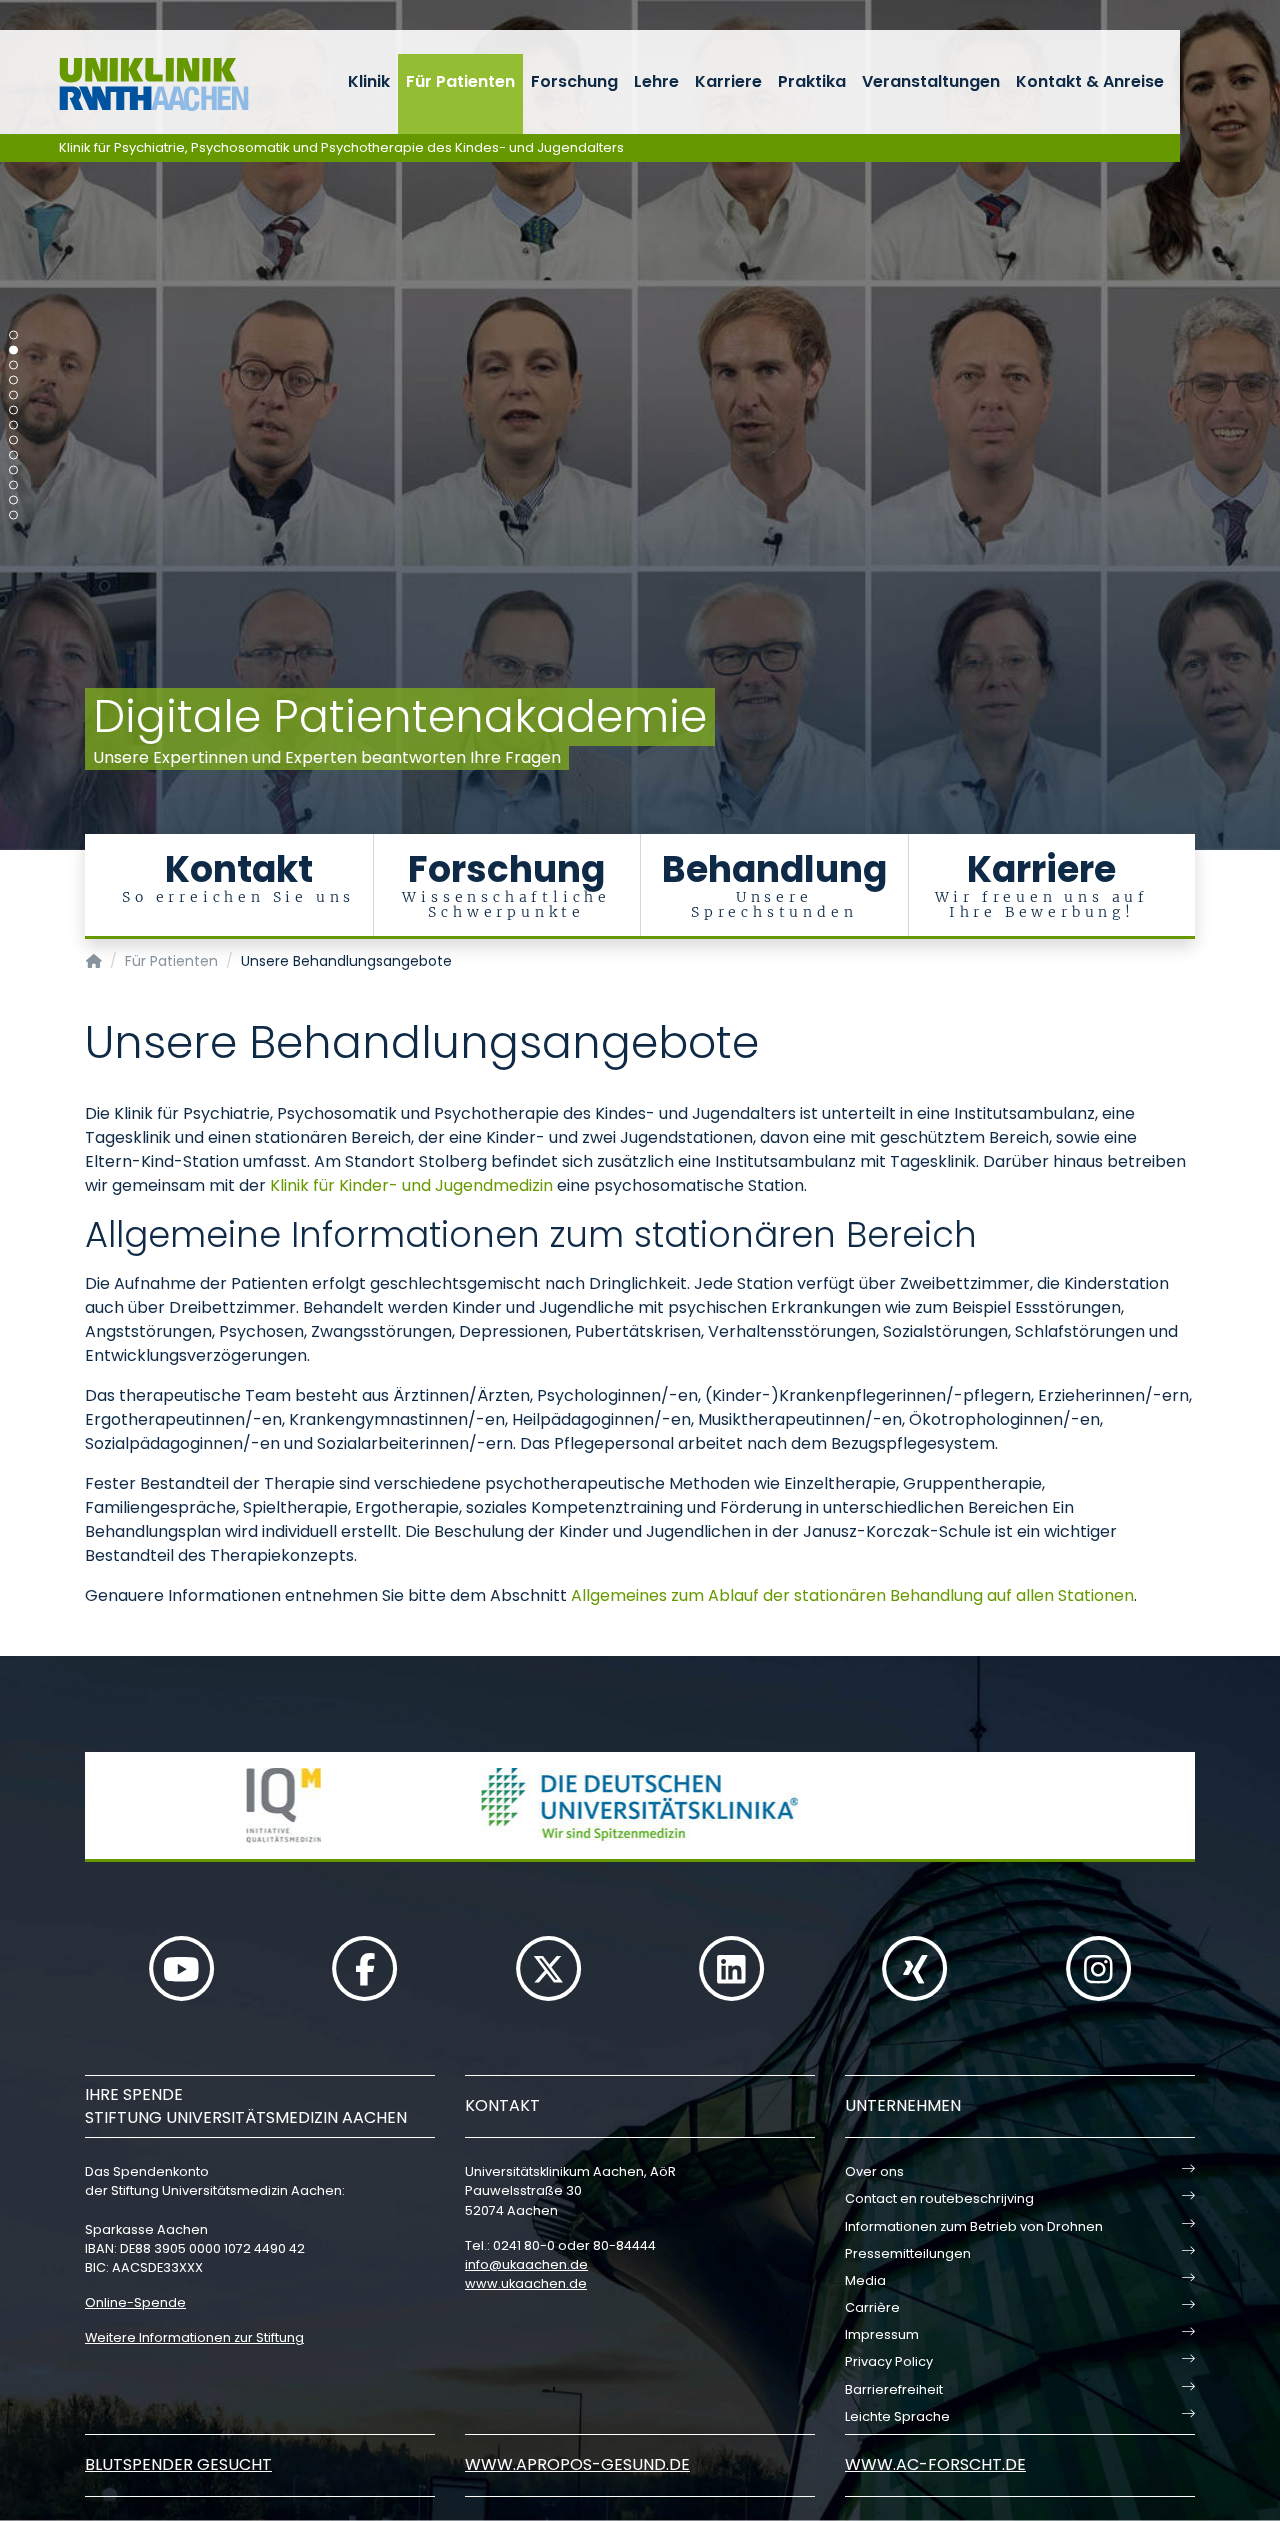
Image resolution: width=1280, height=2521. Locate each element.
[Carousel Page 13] (13, 515)
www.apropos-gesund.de (577, 2464)
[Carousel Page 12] (13, 500)
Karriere (728, 81)
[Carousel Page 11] (13, 485)
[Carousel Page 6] (13, 410)
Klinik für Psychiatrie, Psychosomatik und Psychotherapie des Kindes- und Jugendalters (341, 147)
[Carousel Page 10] (13, 470)
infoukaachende (526, 2264)
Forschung (574, 81)
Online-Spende (135, 2302)
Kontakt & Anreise (1090, 81)
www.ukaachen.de (526, 2283)
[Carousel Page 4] (13, 380)
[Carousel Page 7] (13, 425)
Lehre (656, 81)
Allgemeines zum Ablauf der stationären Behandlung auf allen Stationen (852, 1595)
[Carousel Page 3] (13, 365)
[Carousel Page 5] (13, 395)
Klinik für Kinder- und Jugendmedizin (411, 1185)
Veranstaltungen (931, 81)
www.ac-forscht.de (935, 2464)
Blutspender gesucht (178, 2464)
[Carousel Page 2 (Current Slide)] (13, 350)
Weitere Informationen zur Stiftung (194, 2337)
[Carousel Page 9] (13, 455)
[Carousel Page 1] (13, 335)
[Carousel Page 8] (13, 440)
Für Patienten (460, 81)
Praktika (812, 81)
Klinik (369, 81)
